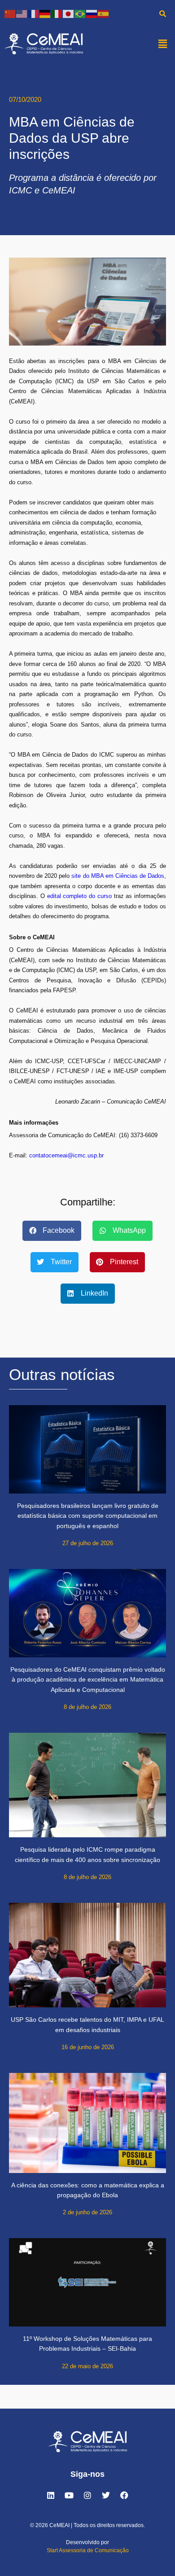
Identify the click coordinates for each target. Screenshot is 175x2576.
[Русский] (92, 13)
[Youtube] (69, 2495)
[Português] (80, 13)
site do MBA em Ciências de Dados (118, 876)
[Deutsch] (45, 13)
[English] (22, 13)
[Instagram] (87, 2495)
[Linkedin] (51, 2495)
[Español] (104, 13)
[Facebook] (124, 2495)
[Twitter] (106, 2495)
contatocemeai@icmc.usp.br (66, 1155)
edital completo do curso (79, 896)
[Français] (34, 13)
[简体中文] (10, 13)
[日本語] (69, 13)
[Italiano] (57, 13)
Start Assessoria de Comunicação (88, 2550)
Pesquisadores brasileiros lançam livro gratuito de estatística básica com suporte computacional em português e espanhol (88, 1516)
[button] (163, 44)
